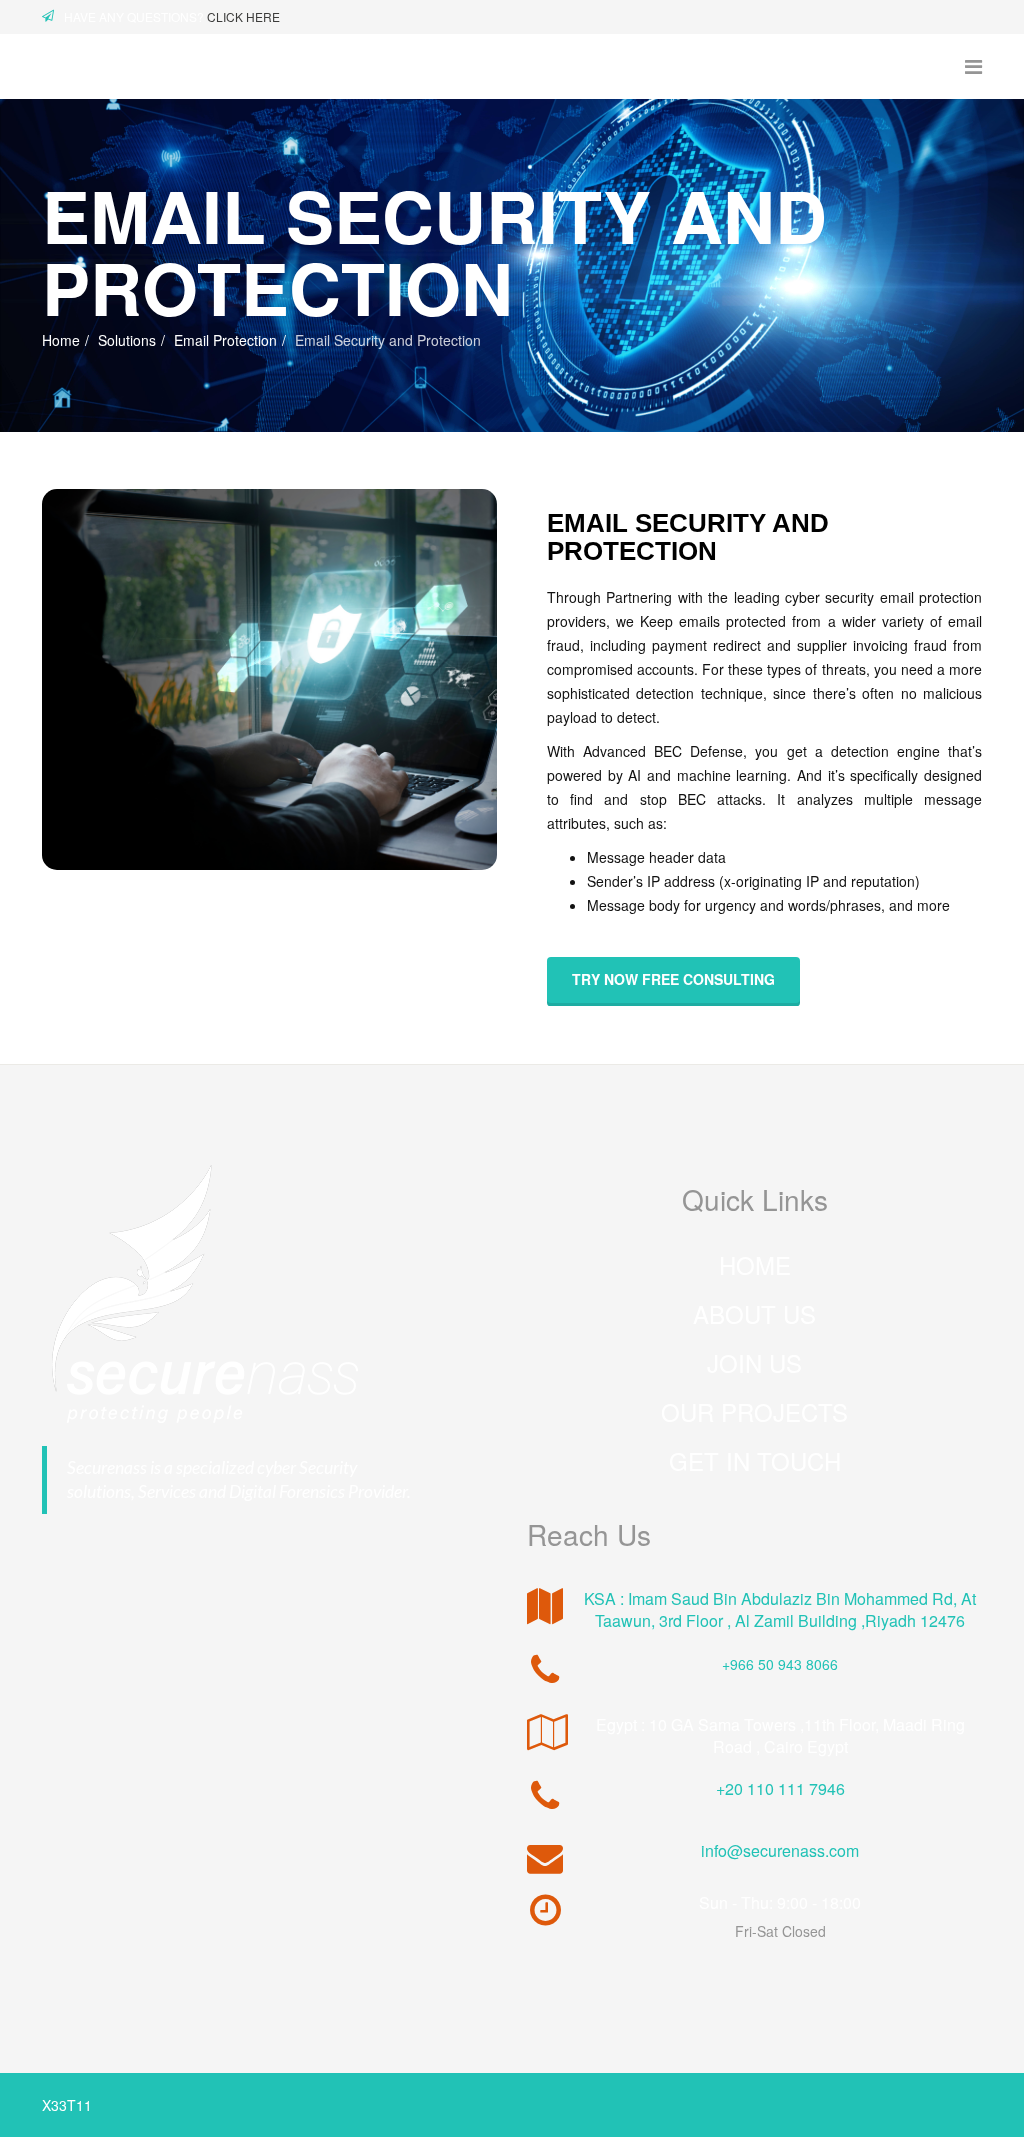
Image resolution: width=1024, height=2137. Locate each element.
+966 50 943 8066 (780, 1664)
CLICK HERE (243, 16)
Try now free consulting (673, 979)
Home (61, 340)
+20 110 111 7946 (780, 1788)
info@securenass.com (780, 1850)
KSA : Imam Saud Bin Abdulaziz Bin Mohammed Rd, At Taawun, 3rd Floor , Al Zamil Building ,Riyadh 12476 (780, 1609)
